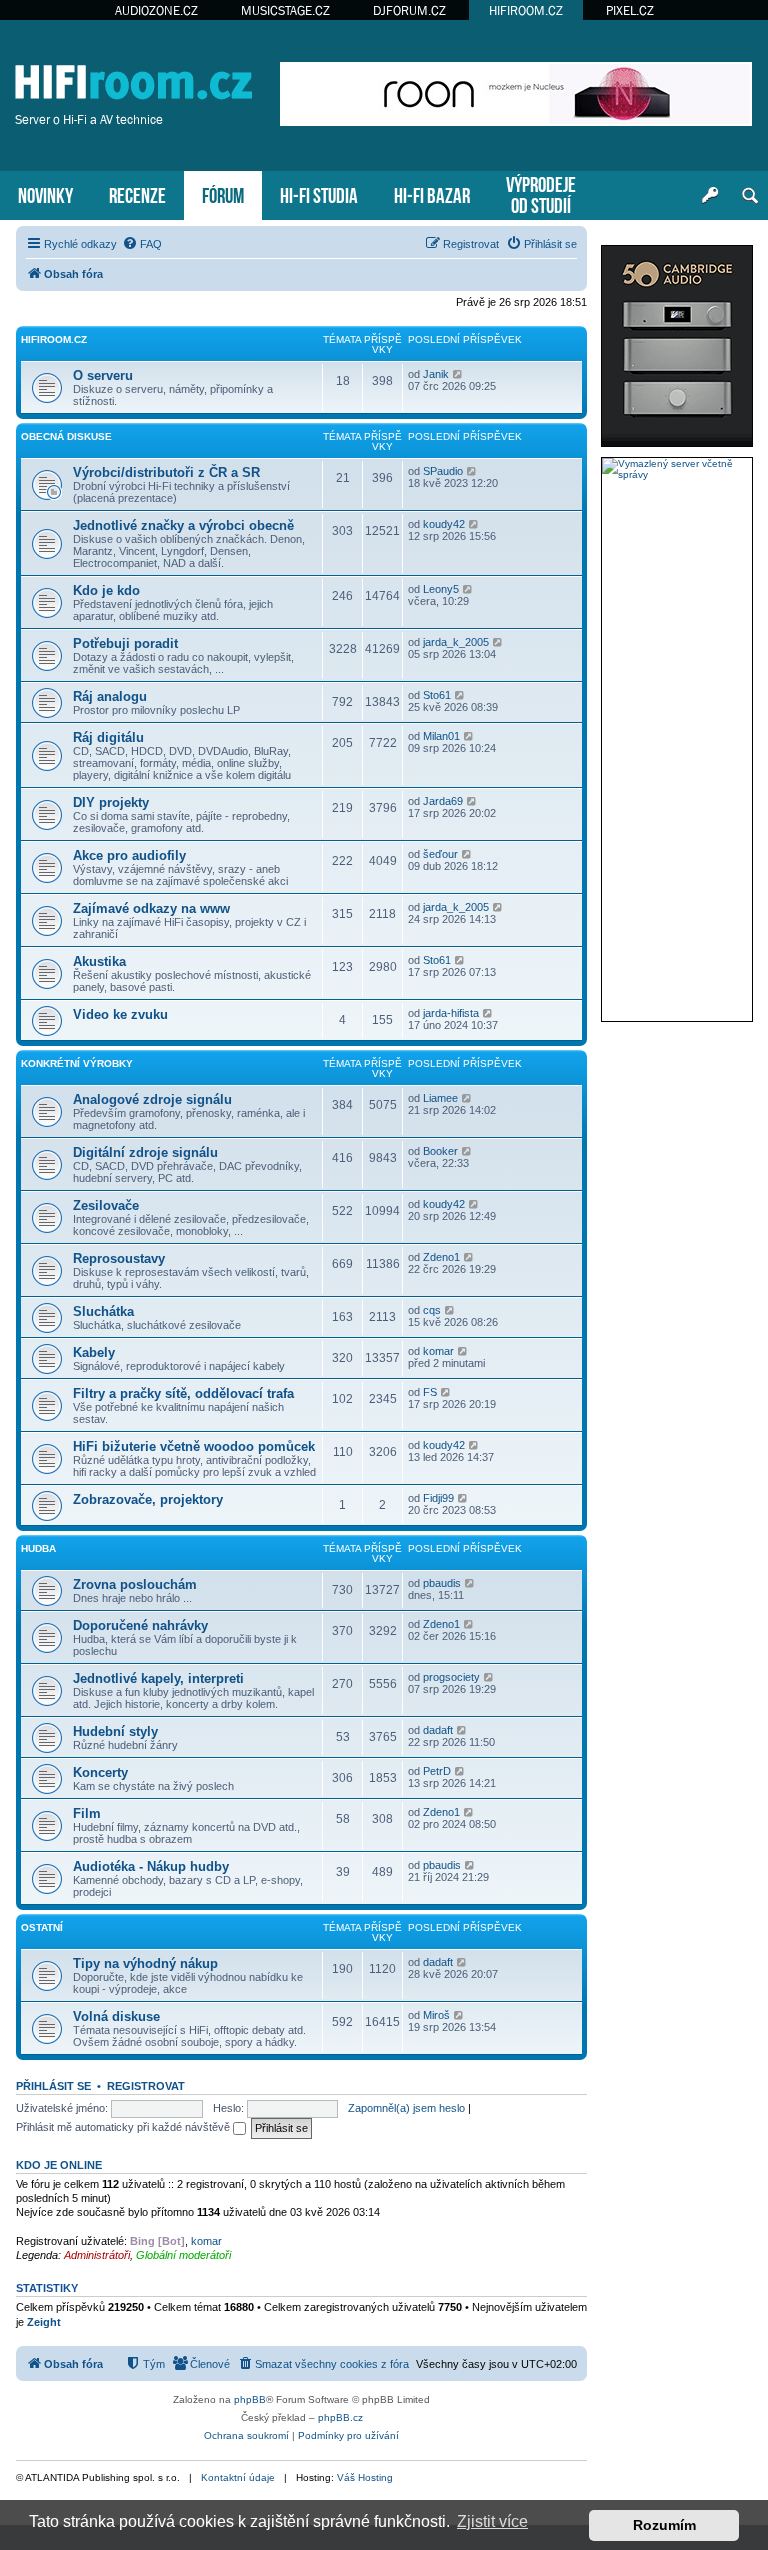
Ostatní (42, 1927)
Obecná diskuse (66, 436)
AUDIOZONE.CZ (156, 10)
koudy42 (444, 524)
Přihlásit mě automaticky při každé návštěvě (124, 2127)
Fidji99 (438, 1498)
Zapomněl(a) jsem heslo (406, 2108)
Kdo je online (59, 2165)
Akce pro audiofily (129, 855)
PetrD (437, 1771)
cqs (432, 1310)
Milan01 (441, 736)
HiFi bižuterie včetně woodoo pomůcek (194, 1446)
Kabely (94, 1352)
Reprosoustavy (119, 1258)
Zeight (44, 2322)
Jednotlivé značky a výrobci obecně (183, 525)
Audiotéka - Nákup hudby (151, 1866)
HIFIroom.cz (54, 339)
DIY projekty (111, 802)
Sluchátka (103, 1311)
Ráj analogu (110, 696)
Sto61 (437, 695)
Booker (440, 1151)
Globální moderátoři (183, 2255)
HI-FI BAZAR (432, 193)
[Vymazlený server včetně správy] (677, 469)
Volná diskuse (116, 2016)
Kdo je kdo (106, 590)
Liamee (440, 1098)
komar (438, 1351)
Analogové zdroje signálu (152, 1099)
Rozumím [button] (664, 2525)
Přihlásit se (53, 2086)
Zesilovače (106, 1205)
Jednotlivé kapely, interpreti (158, 1678)
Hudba (38, 1548)
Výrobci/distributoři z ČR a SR (166, 472)
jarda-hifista (451, 1013)
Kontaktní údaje (238, 2477)
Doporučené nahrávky (140, 1625)
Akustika (99, 961)
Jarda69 (443, 801)
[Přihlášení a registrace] (710, 196)
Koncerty (100, 1772)
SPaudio (443, 471)
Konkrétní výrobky (77, 1063)
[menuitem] (142, 244)
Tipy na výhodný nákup (145, 1963)
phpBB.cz (340, 2417)
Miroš (436, 2015)
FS (430, 1392)
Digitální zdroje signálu (145, 1152)
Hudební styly (115, 1731)
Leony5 (441, 589)
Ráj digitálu (108, 737)
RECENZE (137, 193)
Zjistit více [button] (492, 2521)
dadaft (438, 1730)
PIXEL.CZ (630, 10)
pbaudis (442, 1583)
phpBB (250, 2399)
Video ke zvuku (120, 1014)
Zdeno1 (441, 1257)
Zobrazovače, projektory (148, 1499)
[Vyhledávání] (750, 196)
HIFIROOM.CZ (526, 10)
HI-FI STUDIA (319, 193)
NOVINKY (45, 193)
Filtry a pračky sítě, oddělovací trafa (183, 1393)
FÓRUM (223, 193)
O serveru (103, 375)
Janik (436, 374)
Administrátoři (97, 2255)
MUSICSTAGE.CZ (285, 10)
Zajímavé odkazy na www (151, 908)
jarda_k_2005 (456, 642)
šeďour (440, 854)
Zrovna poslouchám (135, 1584)
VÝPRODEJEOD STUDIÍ (541, 193)
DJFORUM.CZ (409, 10)
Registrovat (146, 2086)
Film (87, 1813)
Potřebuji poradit (125, 643)
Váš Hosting (365, 2477)
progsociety (451, 1677)
